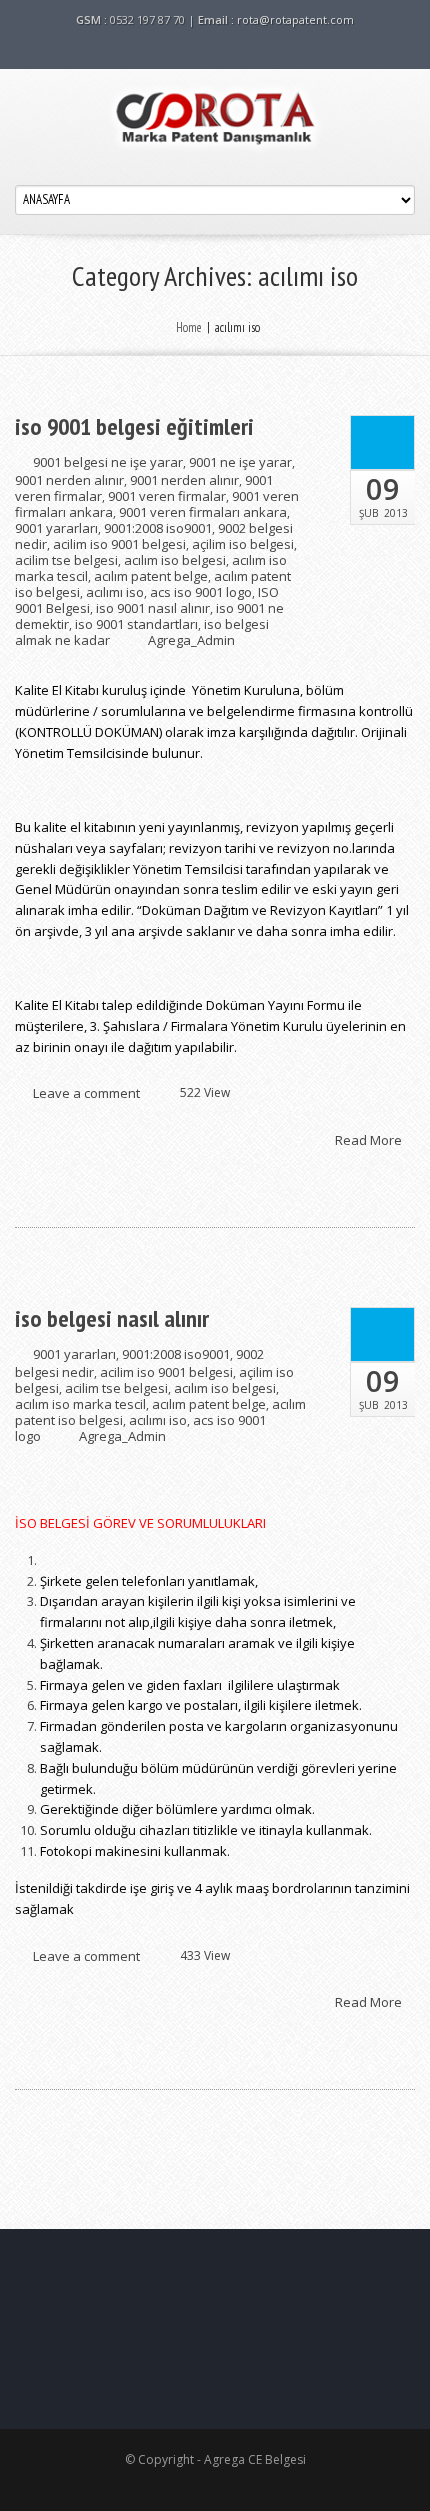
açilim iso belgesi (243, 544)
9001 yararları (56, 528)
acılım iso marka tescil (80, 1404)
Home (189, 327)
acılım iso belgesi (175, 560)
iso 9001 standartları (136, 624)
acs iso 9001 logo (201, 592)
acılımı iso (115, 592)
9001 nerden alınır (69, 480)
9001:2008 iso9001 (158, 528)
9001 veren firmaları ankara (203, 512)
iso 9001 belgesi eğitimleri (134, 427)
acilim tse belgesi (66, 560)
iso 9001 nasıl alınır (153, 608)
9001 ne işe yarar (240, 462)
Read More (370, 1139)
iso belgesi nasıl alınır (112, 1319)
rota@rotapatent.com (295, 19)
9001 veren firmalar (167, 496)
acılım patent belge (151, 576)
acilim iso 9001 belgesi (119, 544)
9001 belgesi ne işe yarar (108, 462)
